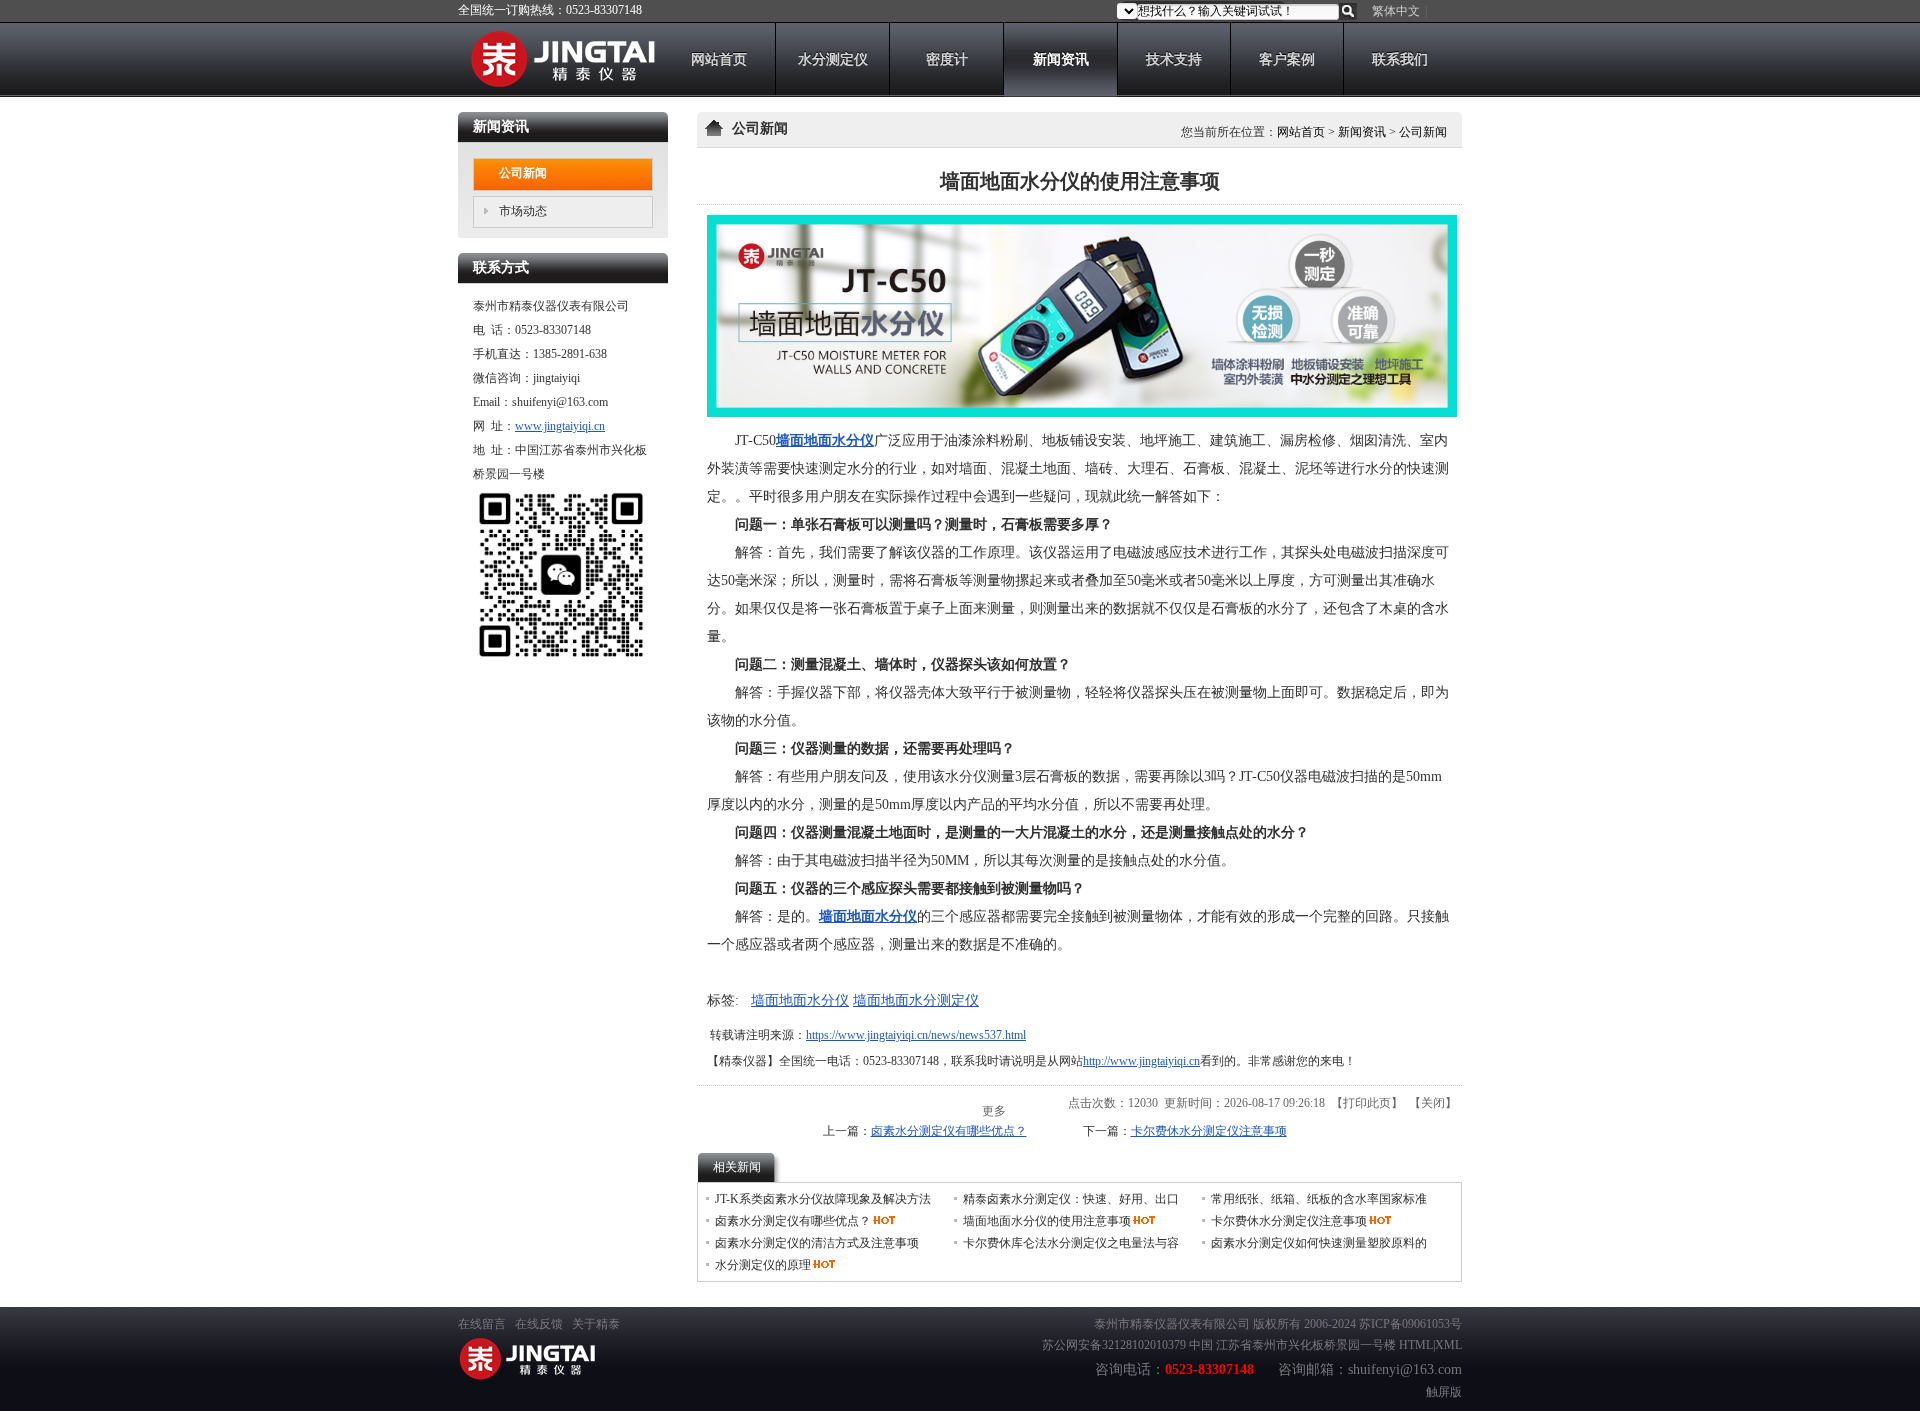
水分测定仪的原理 (763, 1265)
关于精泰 (596, 1324)
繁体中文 (1396, 11)
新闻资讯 (1362, 132)
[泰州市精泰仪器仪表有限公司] (556, 83)
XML (1448, 1345)
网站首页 (1301, 132)
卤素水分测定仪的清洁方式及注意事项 (817, 1243)
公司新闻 (1423, 132)
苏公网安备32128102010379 (1114, 1345)
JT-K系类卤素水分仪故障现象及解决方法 (823, 1199)
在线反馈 (539, 1324)
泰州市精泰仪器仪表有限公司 (1172, 1324)
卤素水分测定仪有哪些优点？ (949, 1131)
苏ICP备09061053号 (1410, 1324)
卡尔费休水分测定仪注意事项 (1209, 1131)
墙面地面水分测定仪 (916, 1000)
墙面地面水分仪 (800, 1000)
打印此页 (1367, 1103)
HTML (1416, 1345)
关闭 (1433, 1103)
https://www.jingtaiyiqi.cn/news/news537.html (916, 1035)
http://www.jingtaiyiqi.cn (1141, 1061)
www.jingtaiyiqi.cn (560, 426)
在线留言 (482, 1324)
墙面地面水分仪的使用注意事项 (1047, 1221)
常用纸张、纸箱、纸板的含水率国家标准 (1319, 1199)
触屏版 (1444, 1392)
